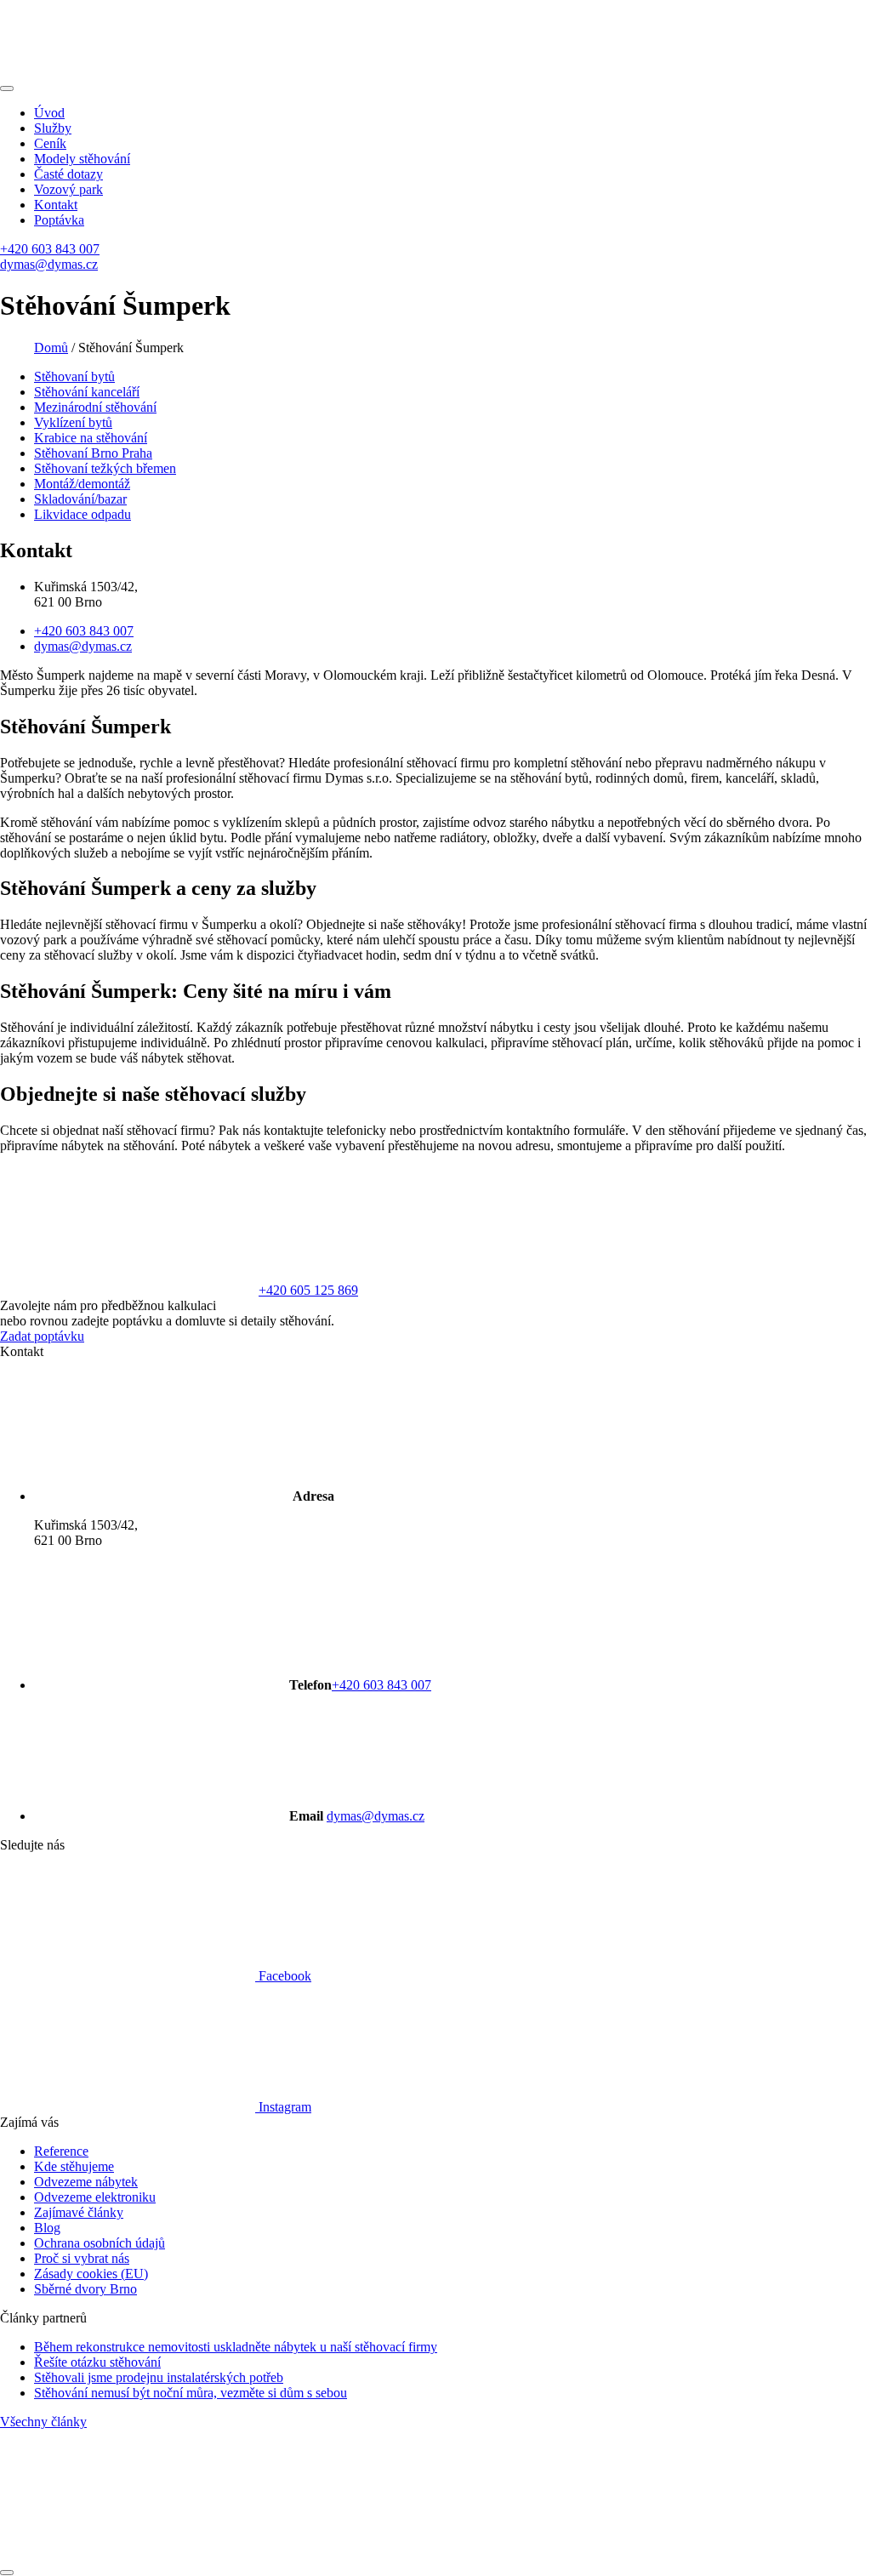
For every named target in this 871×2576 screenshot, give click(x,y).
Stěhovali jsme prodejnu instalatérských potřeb (159, 2377)
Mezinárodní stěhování (95, 407)
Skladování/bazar (80, 499)
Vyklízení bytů (73, 422)
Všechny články (43, 2422)
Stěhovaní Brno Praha (93, 453)
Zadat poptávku (42, 1336)
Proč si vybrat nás (82, 2258)
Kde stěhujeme (74, 2166)
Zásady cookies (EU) (91, 2274)
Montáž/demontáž (82, 484)
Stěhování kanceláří (87, 392)
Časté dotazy (68, 174)
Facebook (283, 1976)
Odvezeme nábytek (86, 2182)
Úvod (49, 113)
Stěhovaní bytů (74, 376)
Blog (47, 2228)
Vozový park (68, 189)
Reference (61, 2151)
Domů (51, 348)
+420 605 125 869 (308, 1290)
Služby (53, 128)
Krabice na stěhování (91, 438)
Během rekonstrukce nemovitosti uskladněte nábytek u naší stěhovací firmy (236, 2347)
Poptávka (59, 220)
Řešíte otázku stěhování (97, 2362)
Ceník (50, 143)
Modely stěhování (82, 159)
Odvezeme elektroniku (95, 2197)
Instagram (283, 2107)
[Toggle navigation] (7, 88)
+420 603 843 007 (50, 249)
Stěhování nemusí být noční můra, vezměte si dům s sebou (191, 2393)
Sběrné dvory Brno (85, 2289)
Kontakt (56, 205)
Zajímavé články (79, 2212)
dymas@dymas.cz (49, 264)
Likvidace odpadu (83, 514)
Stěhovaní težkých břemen (105, 468)
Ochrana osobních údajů (100, 2243)
